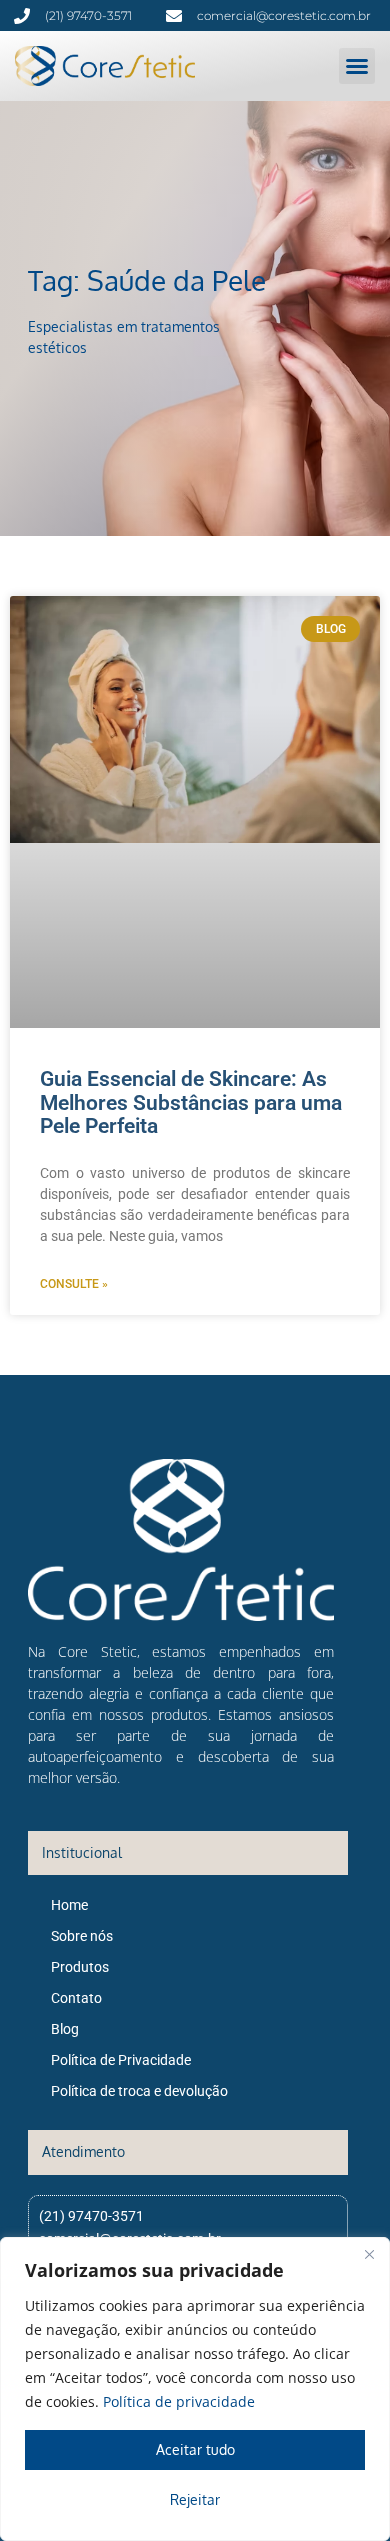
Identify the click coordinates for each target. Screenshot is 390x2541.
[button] (357, 66)
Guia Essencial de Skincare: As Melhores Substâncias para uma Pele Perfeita (191, 1102)
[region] (195, 2389)
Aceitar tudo (195, 2449)
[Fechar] (369, 2254)
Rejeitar (195, 2499)
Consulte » (74, 1284)
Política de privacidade (179, 2401)
